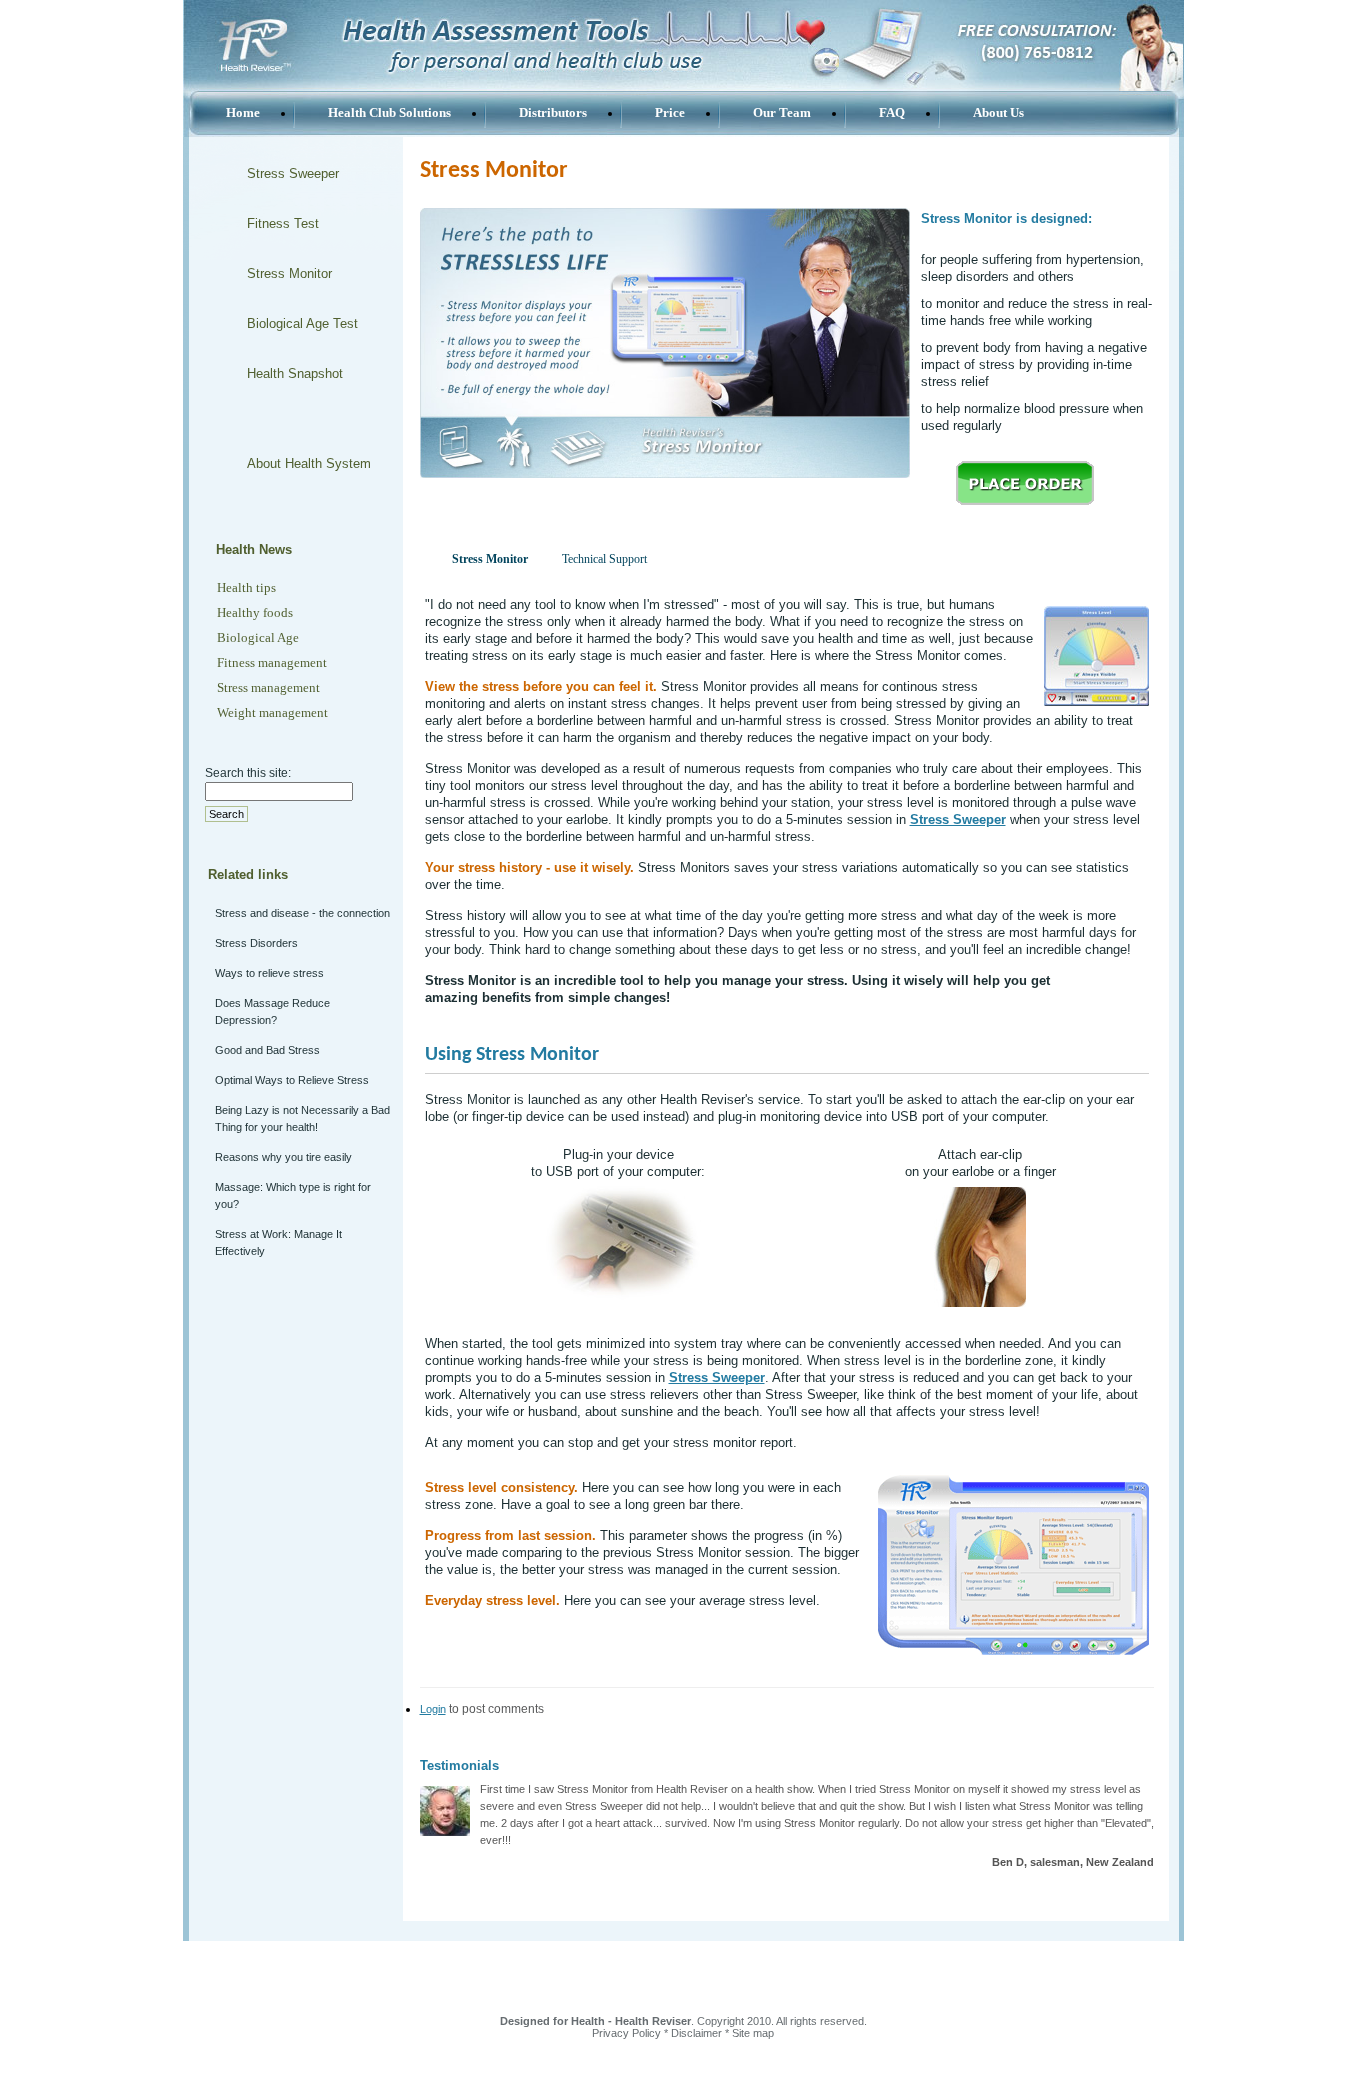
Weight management (272, 712)
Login (433, 1709)
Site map (753, 2033)
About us (998, 112)
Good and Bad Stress (267, 1050)
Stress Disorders (256, 943)
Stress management (268, 687)
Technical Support (604, 559)
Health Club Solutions (389, 112)
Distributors (553, 112)
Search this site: (248, 773)
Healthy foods (255, 612)
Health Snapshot (295, 373)
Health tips (246, 587)
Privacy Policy (626, 2033)
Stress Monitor (289, 273)
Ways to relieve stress (269, 973)
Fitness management (272, 662)
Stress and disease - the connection (302, 913)
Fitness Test (283, 223)
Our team (782, 112)
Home (243, 112)
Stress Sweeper (293, 173)
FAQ (892, 112)
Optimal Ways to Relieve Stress (292, 1080)
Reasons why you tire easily (283, 1157)
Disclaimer (696, 2033)
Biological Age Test (302, 323)
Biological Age (258, 637)
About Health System (309, 463)
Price (670, 112)
